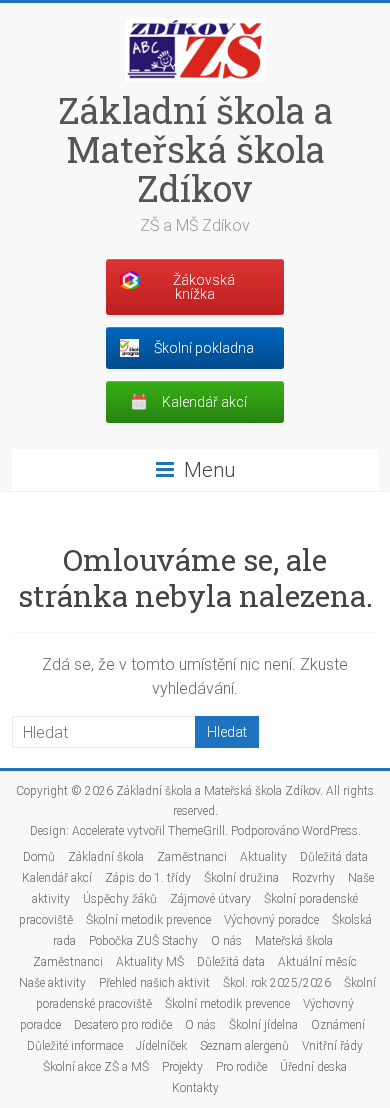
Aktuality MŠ (150, 962)
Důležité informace (75, 1046)
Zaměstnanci (192, 857)
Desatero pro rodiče (123, 1025)
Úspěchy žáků (120, 899)
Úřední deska (313, 1067)
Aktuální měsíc (317, 962)
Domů (39, 857)
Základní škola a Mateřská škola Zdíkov (195, 149)
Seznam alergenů (244, 1046)
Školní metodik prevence (148, 920)
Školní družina (241, 878)
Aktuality (263, 857)
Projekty (182, 1067)
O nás (226, 941)
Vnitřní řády (332, 1046)
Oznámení (338, 1025)
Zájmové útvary (210, 899)
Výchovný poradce (271, 920)
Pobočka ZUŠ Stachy (143, 941)
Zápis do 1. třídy (148, 878)
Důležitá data (334, 857)
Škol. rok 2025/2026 (277, 983)
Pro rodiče (241, 1067)
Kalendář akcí (57, 878)
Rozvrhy (313, 878)
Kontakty (195, 1088)
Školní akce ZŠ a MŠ (96, 1067)
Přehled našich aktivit (154, 983)
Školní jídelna (263, 1025)
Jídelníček (161, 1046)
